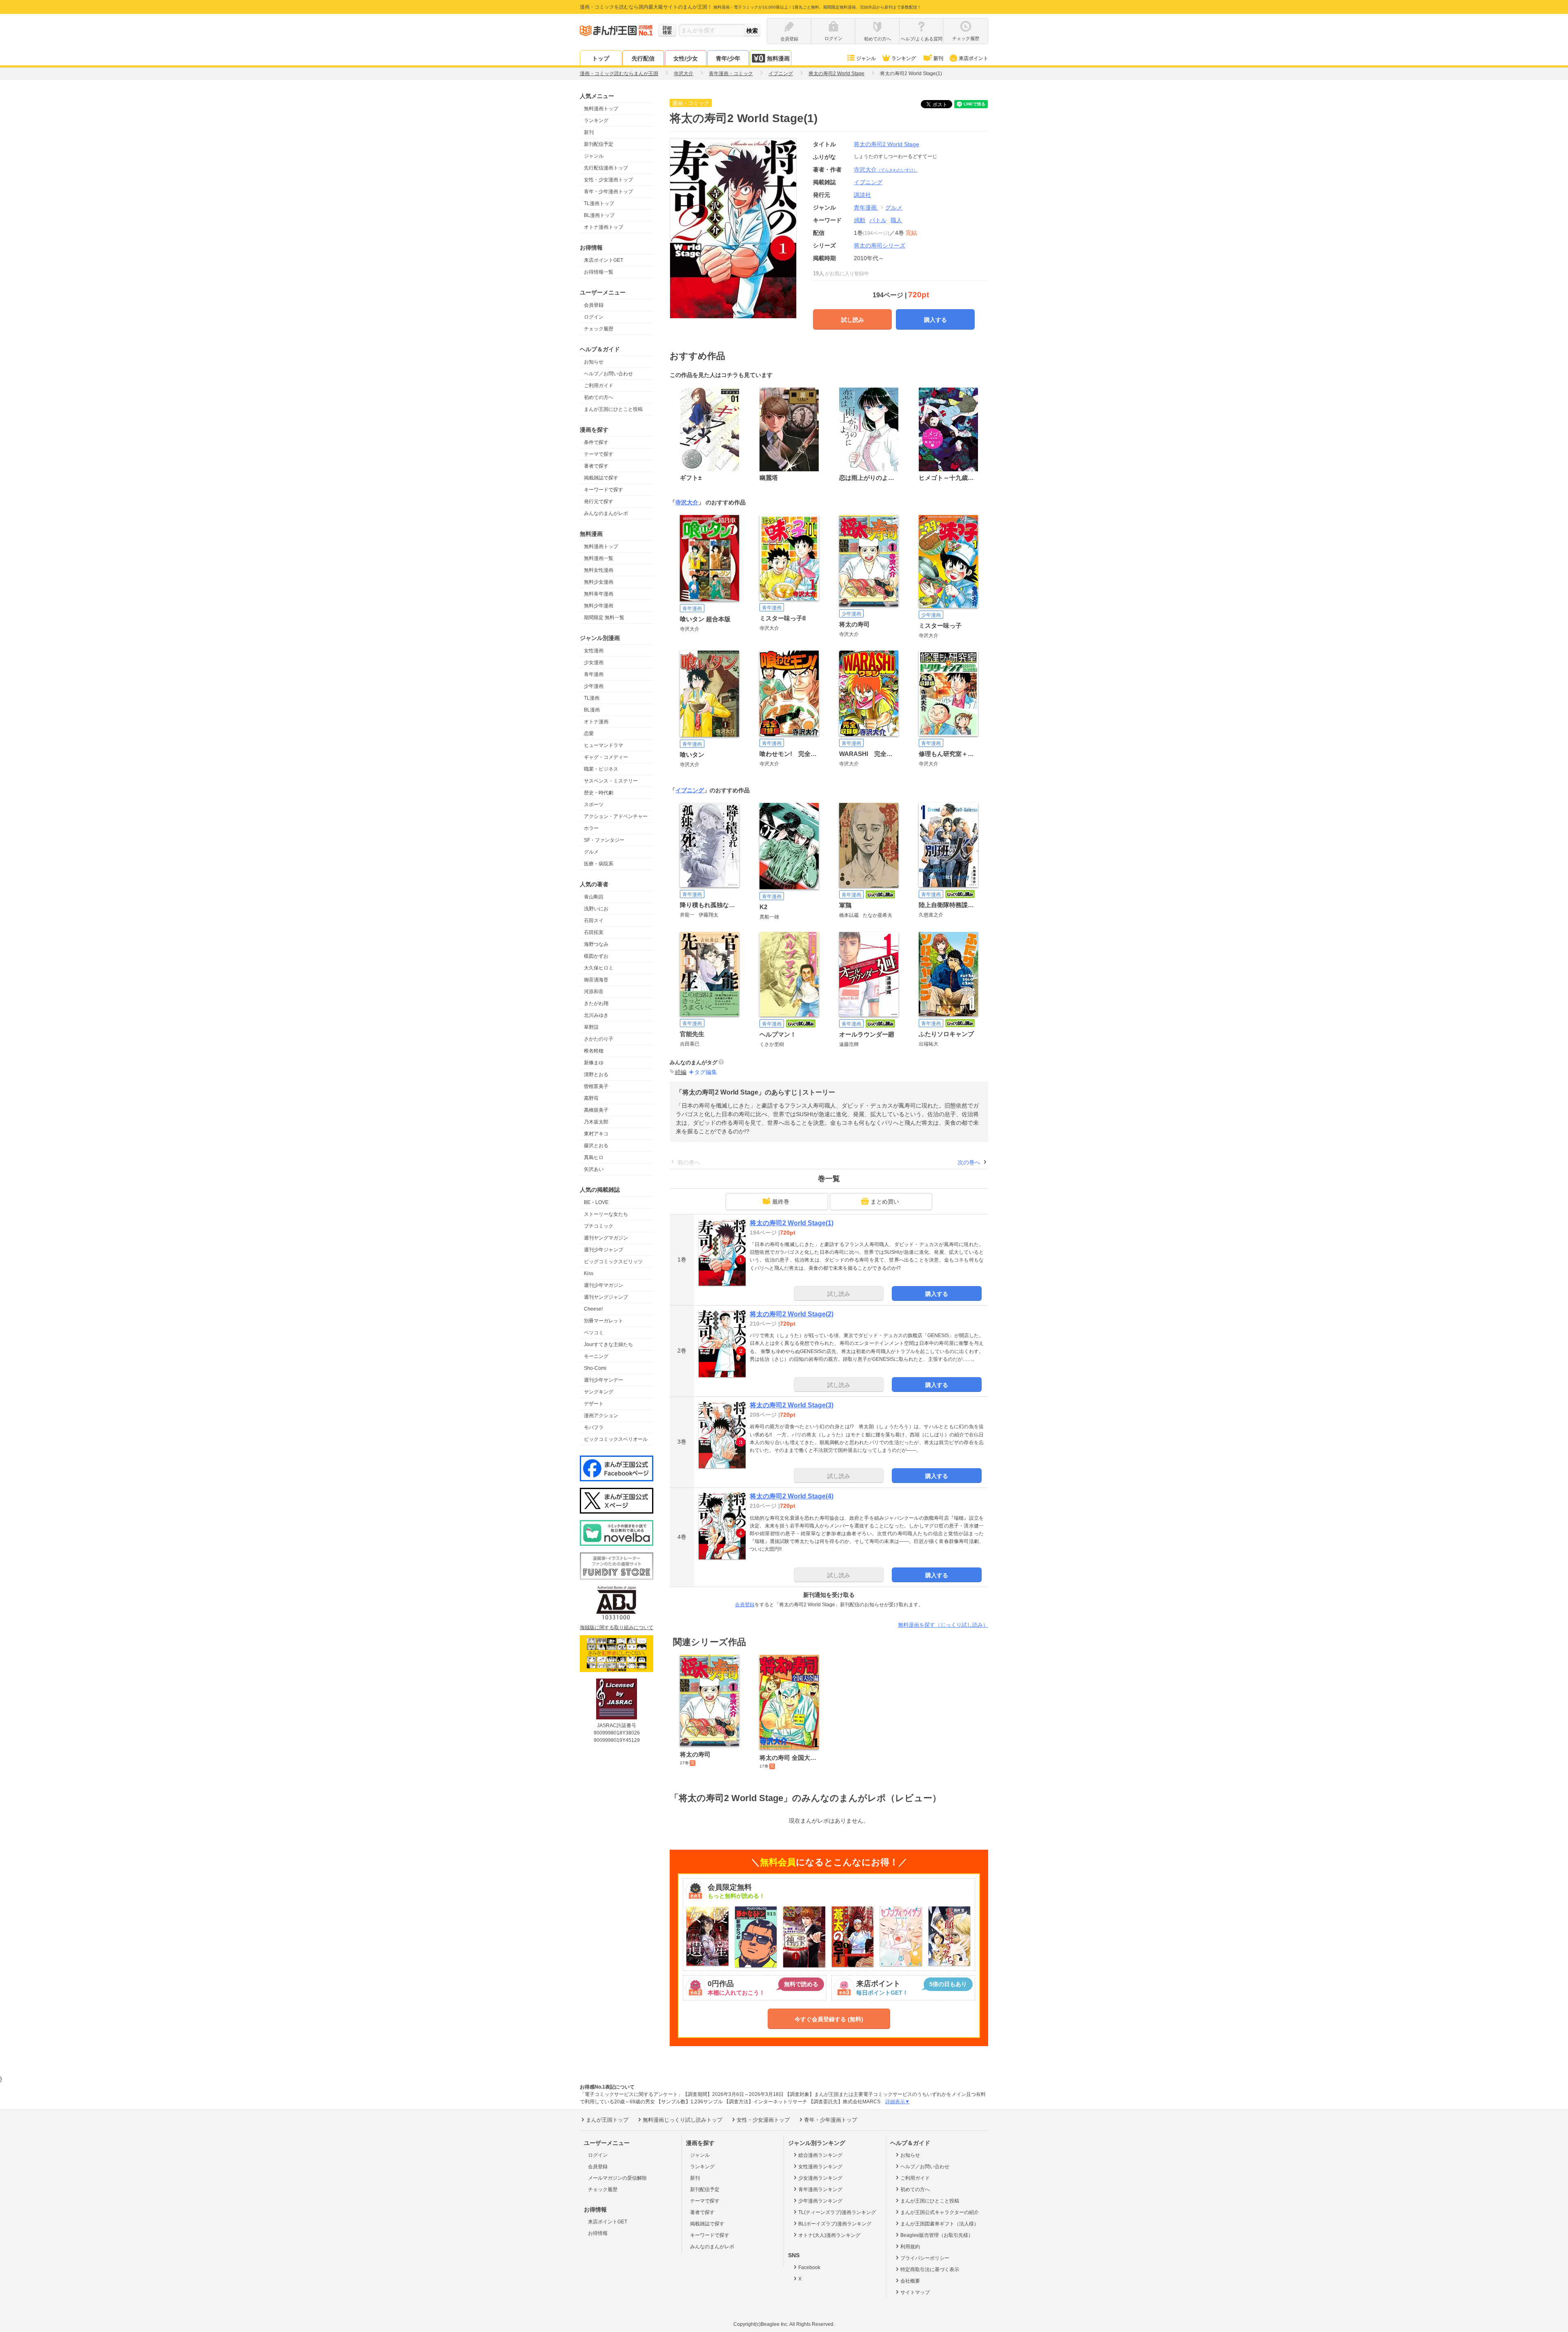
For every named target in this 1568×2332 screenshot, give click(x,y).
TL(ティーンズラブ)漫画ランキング (837, 2212)
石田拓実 (594, 932)
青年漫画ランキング (820, 2189)
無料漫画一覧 (599, 558)
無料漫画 (778, 58)
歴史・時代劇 (599, 793)
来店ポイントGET (604, 260)
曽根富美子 (596, 1086)
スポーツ (594, 805)
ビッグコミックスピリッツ (613, 1262)
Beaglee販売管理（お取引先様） (937, 2235)
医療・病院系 (599, 864)
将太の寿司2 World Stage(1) (792, 1223)
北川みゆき (596, 1015)
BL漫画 (592, 710)
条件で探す (596, 442)
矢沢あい (594, 1169)
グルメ (591, 852)
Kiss (589, 1273)
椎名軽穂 (594, 1051)
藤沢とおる (596, 1146)
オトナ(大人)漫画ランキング (829, 2235)
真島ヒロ (594, 1157)
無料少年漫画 (599, 606)
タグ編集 (706, 1072)
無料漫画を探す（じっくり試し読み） (943, 1625)
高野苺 (591, 1098)
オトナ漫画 (596, 722)
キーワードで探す (604, 490)
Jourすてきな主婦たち (608, 1344)
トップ (601, 58)
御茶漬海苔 (596, 980)
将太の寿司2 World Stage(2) (792, 1314)
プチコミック (599, 1226)
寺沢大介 (886, 169)
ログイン (594, 317)
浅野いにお (596, 909)
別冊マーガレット (604, 1321)
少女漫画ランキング (820, 2178)
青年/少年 (728, 58)
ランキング (904, 58)
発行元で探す (599, 502)
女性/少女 (686, 58)
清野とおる (596, 1075)
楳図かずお (596, 956)
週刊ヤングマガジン (606, 1238)
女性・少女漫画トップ (608, 180)
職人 (896, 220)
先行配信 (643, 58)
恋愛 (589, 733)
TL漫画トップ (599, 203)
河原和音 (594, 992)
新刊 (938, 58)
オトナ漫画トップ (604, 227)
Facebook (809, 2267)
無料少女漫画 (599, 582)
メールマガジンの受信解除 (617, 2178)
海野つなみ (596, 944)
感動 (860, 220)
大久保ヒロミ (599, 968)
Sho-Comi (595, 1368)
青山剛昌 (594, 897)
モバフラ (594, 1427)
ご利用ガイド (599, 386)
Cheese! (593, 1309)
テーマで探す (599, 454)
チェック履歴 (599, 329)
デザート (594, 1404)
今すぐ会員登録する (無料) (829, 2019)
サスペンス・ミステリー (611, 781)
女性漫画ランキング (820, 2167)
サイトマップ (915, 2292)
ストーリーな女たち (606, 1214)
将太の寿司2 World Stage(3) (792, 1405)
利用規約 (910, 2247)
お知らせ (594, 362)
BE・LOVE (596, 1202)
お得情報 (598, 2233)
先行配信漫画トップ (606, 168)
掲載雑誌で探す (601, 478)
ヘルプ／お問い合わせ (608, 374)
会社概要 (910, 2281)
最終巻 (781, 1202)
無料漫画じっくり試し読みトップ (683, 2120)
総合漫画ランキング (820, 2155)
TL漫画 (592, 698)
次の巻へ (969, 1162)
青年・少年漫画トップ (608, 192)
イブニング (690, 790)
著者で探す (596, 466)
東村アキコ (596, 1134)
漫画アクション (601, 1416)
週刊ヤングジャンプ (606, 1297)
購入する (935, 320)
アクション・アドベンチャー (616, 816)
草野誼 (591, 1027)
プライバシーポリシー (925, 2258)
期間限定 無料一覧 (604, 618)
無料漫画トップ (601, 109)
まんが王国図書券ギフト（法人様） (940, 2224)
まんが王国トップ (607, 2120)
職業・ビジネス (601, 769)
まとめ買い (885, 1202)
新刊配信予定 (599, 144)
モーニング (596, 1356)
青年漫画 (594, 674)
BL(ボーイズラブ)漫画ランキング (835, 2224)
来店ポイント (973, 58)
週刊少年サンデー (604, 1380)
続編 (681, 1072)
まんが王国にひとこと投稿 (613, 409)
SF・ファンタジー (604, 840)
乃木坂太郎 (596, 1122)
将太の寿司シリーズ (880, 245)
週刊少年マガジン (604, 1285)
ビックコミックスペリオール (616, 1439)
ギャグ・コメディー (606, 757)
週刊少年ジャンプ (604, 1250)
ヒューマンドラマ (604, 745)
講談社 (862, 195)
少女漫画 (594, 662)
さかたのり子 (599, 1039)
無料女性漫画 (599, 570)
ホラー (591, 828)
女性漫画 (594, 651)
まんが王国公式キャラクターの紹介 (940, 2212)
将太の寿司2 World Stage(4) (792, 1496)
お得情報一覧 (599, 272)
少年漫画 (594, 686)
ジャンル (866, 58)
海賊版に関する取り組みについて (617, 1627)
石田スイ (594, 921)
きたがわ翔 (596, 1003)
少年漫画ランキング (820, 2201)
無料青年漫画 (599, 594)
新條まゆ (594, 1063)
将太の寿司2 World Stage (886, 144)
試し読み (853, 320)
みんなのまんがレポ (606, 513)
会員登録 (594, 305)
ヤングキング (599, 1392)
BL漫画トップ (599, 215)
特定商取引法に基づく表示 (930, 2270)
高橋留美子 (596, 1110)
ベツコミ (594, 1333)
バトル (878, 220)
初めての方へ (599, 397)
